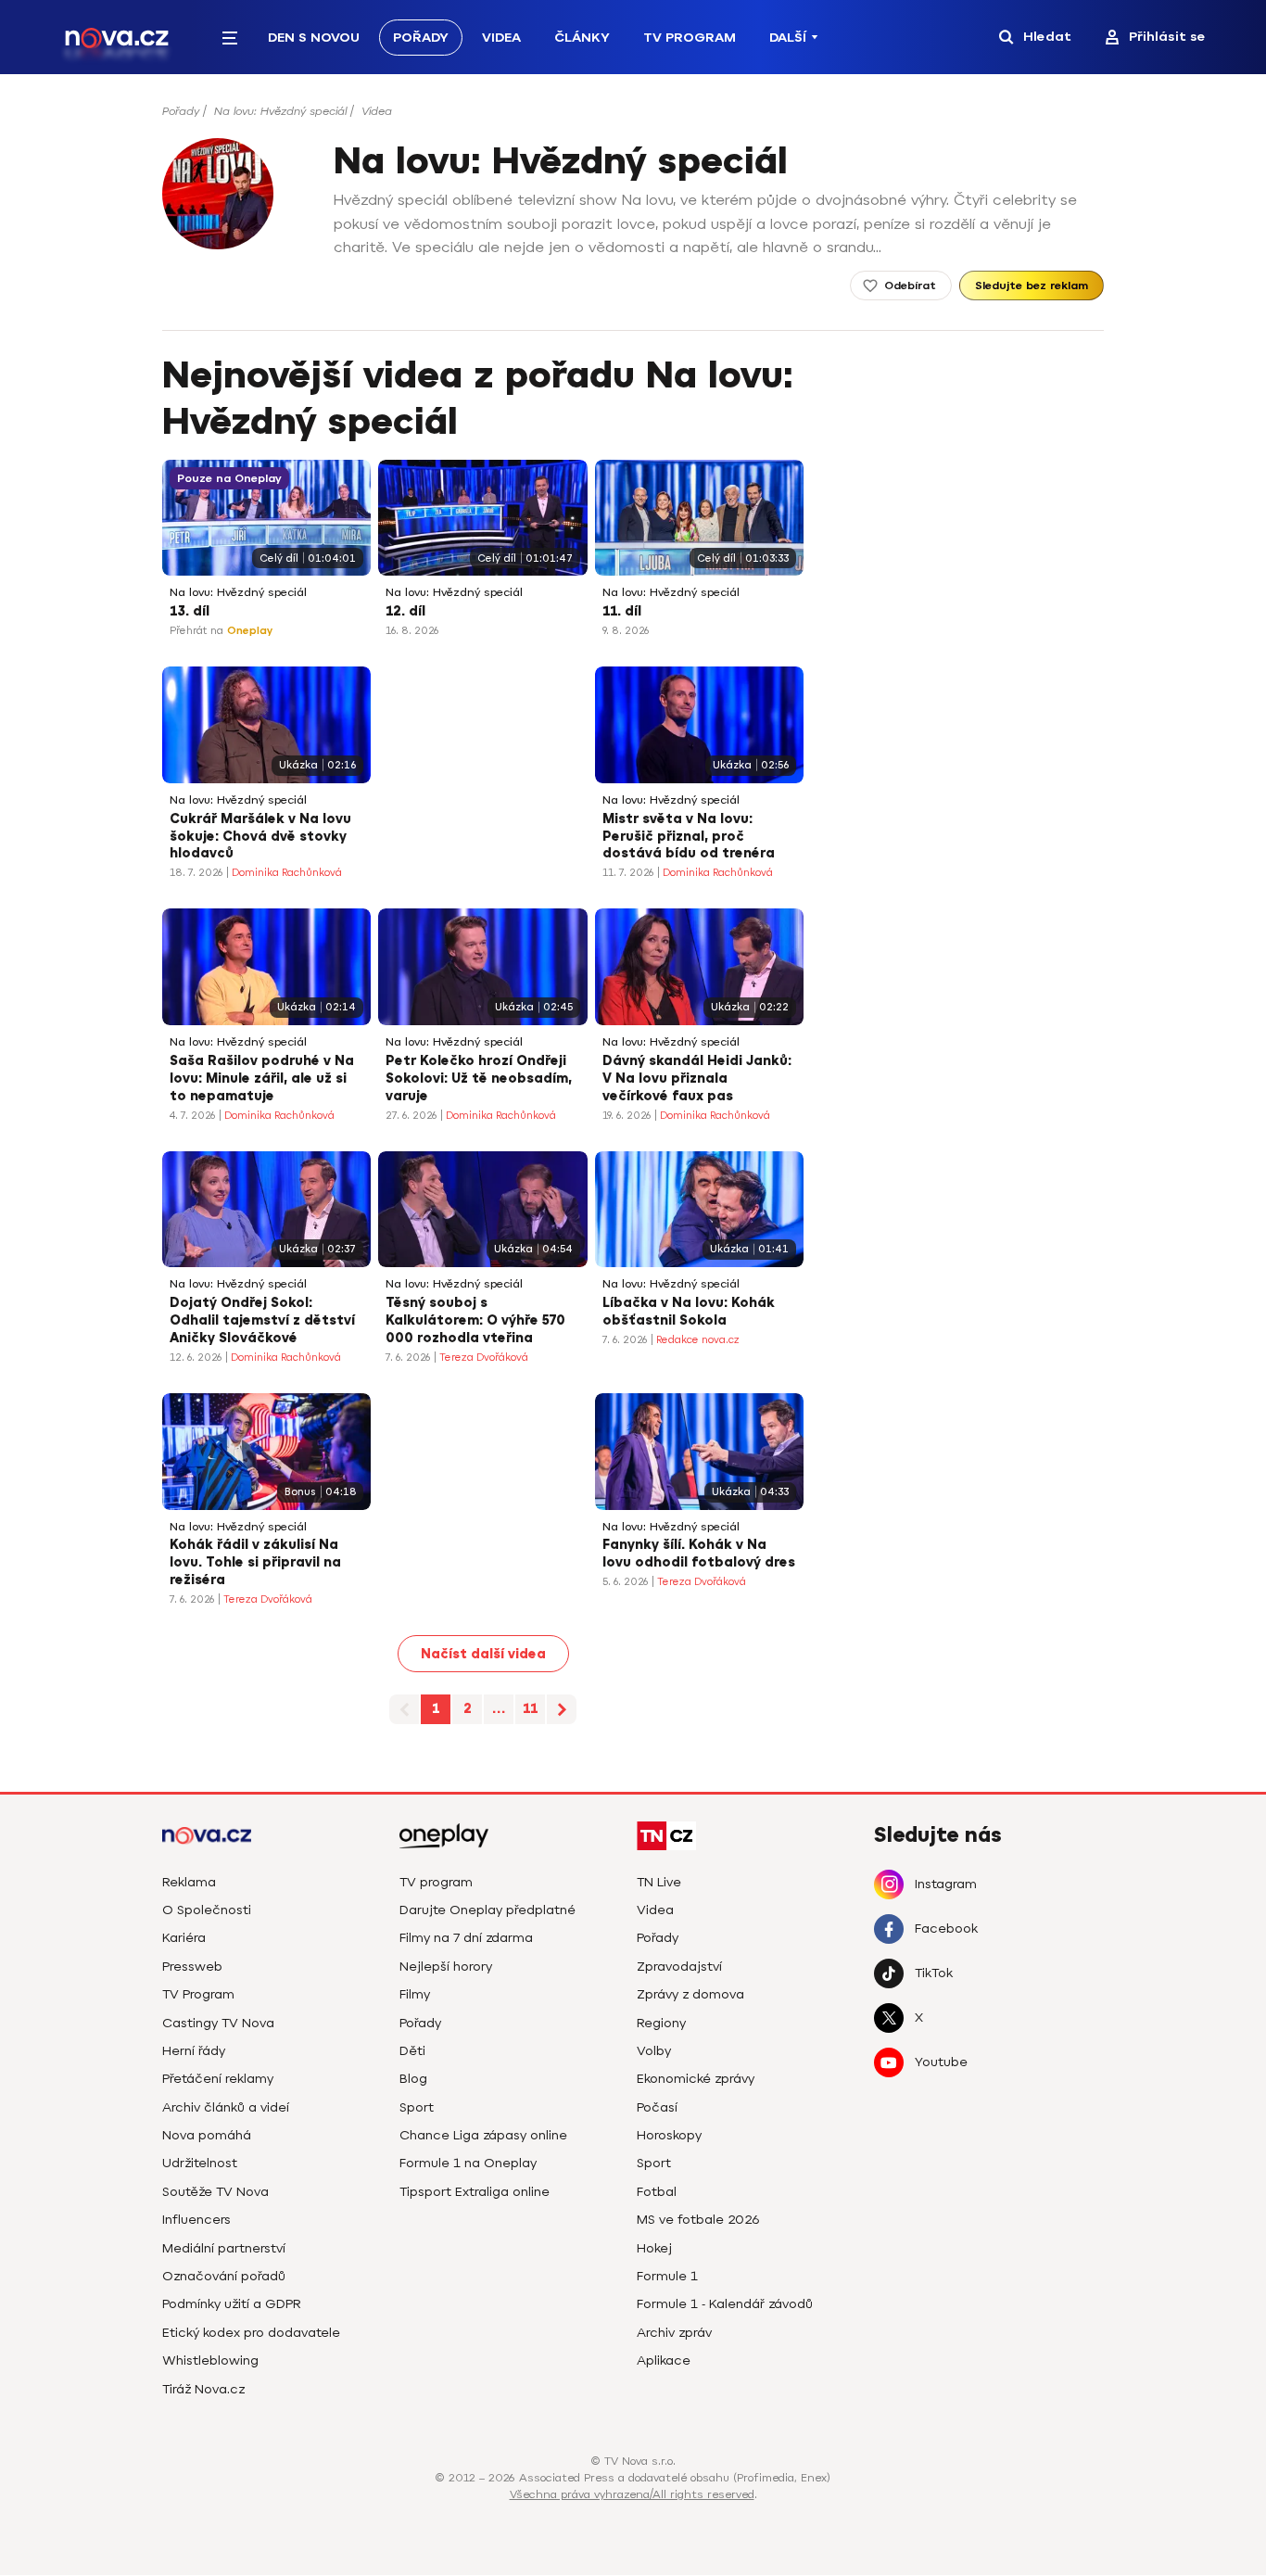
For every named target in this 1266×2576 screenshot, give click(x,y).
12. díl (405, 611)
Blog (413, 2079)
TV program (436, 1882)
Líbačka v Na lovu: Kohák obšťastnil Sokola (689, 1312)
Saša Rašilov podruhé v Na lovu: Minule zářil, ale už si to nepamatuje (262, 1079)
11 (530, 1709)
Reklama (189, 1882)
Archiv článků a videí (226, 2107)
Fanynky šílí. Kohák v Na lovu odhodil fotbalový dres (699, 1554)
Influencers (196, 2220)
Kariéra (184, 1938)
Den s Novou (314, 38)
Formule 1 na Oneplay (468, 2163)
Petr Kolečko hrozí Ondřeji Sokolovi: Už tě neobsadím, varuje (479, 1079)
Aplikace (664, 2360)
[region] (633, 117)
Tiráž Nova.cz (203, 2389)
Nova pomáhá (207, 2135)
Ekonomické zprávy (696, 2079)
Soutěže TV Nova (215, 2192)
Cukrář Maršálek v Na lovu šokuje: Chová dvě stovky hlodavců (260, 837)
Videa (501, 38)
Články (582, 38)
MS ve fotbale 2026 (698, 2220)
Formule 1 (667, 2276)
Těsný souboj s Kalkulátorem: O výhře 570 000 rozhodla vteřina (475, 1320)
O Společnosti (207, 1910)
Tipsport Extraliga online (475, 2192)
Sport (417, 2107)
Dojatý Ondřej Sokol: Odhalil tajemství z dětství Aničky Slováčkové (262, 1320)
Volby (654, 2051)
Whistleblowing (210, 2360)
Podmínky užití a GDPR (232, 2304)
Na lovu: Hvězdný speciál (280, 111)
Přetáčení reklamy (218, 2079)
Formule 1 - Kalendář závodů (725, 2304)
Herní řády (194, 2051)
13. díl (190, 611)
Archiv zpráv (674, 2333)
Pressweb (192, 1967)
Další (788, 38)
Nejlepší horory (446, 1967)
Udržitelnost (200, 2163)
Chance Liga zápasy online (483, 2135)
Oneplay (250, 631)
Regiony (661, 2023)
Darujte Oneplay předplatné (487, 1910)
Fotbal (657, 2192)
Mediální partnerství (224, 2248)
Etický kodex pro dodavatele (251, 2333)
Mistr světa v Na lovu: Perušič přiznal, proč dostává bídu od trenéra (689, 837)
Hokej (654, 2248)
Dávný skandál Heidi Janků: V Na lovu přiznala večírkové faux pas (697, 1079)
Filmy (415, 1994)
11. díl (622, 611)
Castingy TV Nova (218, 2023)
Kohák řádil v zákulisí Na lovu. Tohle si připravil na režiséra (255, 1562)
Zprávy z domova (690, 1994)
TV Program (690, 38)
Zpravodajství (679, 1967)
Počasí (657, 2107)
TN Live (659, 1882)
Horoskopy (669, 2135)
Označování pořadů (224, 2276)
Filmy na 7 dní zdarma (466, 1938)
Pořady (421, 38)
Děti (412, 2051)
